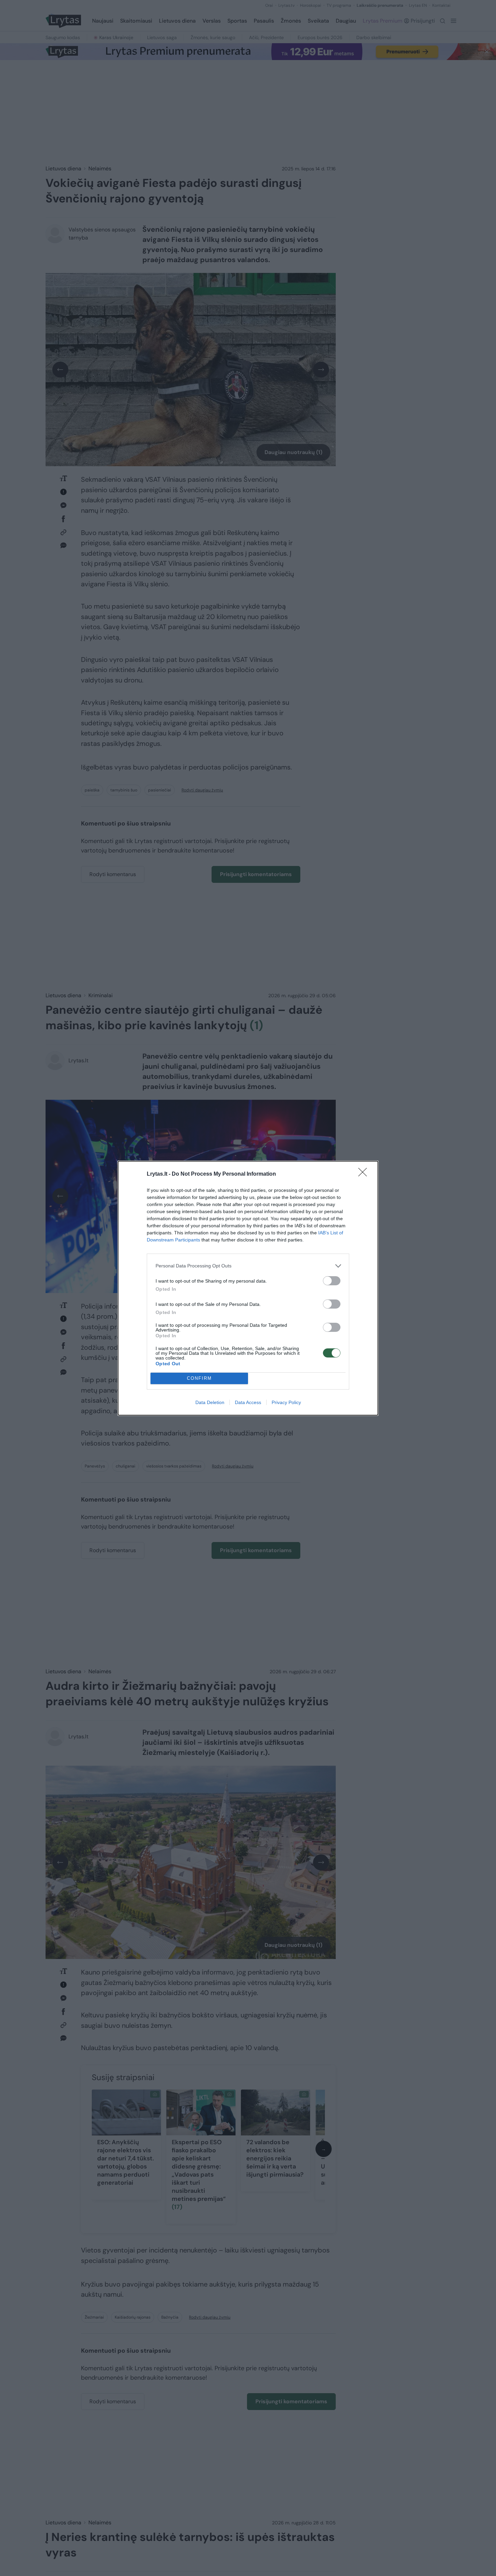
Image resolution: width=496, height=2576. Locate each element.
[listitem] (248, 1266)
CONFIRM (199, 1378)
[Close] (365, 1174)
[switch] (332, 1281)
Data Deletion (210, 1402)
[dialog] (248, 1288)
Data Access (248, 1402)
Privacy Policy (286, 1402)
